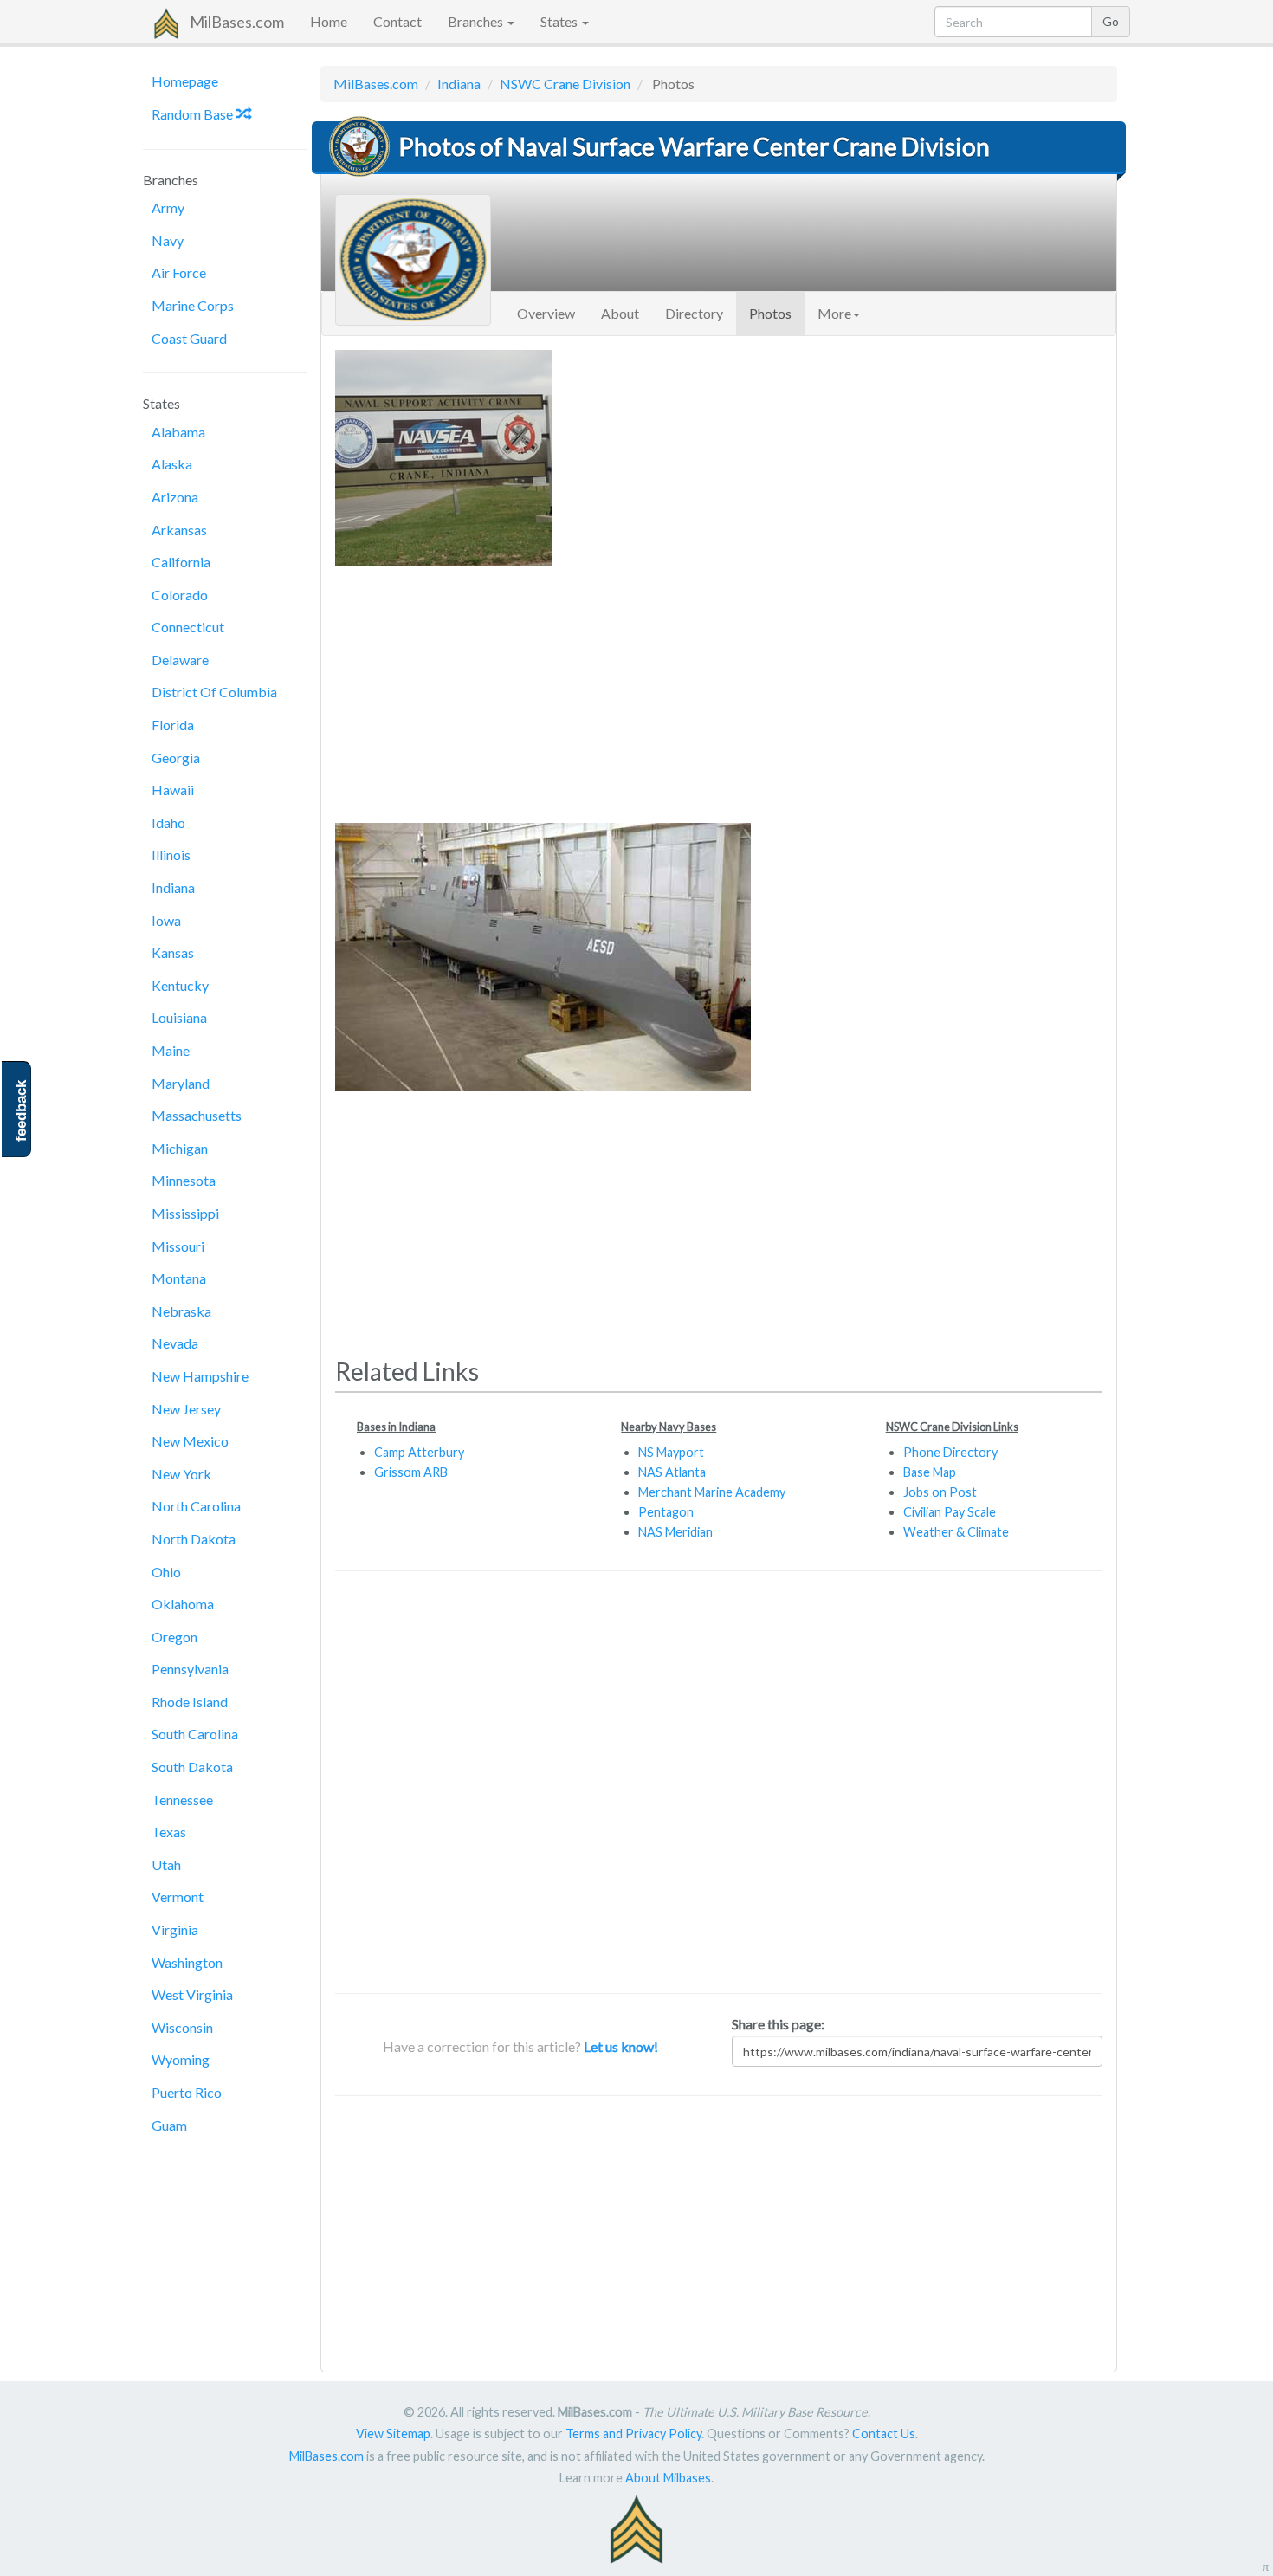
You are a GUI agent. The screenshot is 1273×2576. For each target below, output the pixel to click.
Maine (171, 1050)
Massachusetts (197, 1115)
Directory (694, 313)
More (834, 313)
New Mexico (190, 1441)
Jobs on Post (940, 1492)
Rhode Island (190, 1702)
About (620, 313)
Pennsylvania (190, 1669)
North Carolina (196, 1506)
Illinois (171, 854)
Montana (179, 1278)
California (181, 562)
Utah (166, 1864)
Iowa (166, 920)
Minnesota (184, 1180)
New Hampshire (200, 1376)
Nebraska (181, 1311)
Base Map (930, 1472)
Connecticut (188, 627)
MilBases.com (237, 22)
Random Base (194, 114)
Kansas (173, 952)
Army (168, 207)
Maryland (181, 1083)
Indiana (173, 887)
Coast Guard (189, 338)
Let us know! (621, 2046)
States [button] (560, 21)
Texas (169, 1832)
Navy (168, 240)
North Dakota (194, 1539)
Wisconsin (182, 2027)
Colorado (180, 595)
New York (181, 1474)
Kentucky (180, 985)
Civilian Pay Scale (950, 1512)
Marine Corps (193, 305)
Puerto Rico (187, 2092)
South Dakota (192, 1767)
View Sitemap (393, 2434)
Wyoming (181, 2059)
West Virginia (192, 1994)
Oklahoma (183, 1604)
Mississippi (185, 1213)
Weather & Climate (956, 1532)
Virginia (175, 1929)
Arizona (175, 497)
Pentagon (666, 1512)
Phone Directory (950, 1452)
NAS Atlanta (672, 1472)
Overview (546, 313)
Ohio (166, 1572)
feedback (21, 1111)
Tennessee (182, 1799)
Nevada (175, 1343)
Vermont (178, 1896)
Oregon (174, 1637)
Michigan (180, 1148)
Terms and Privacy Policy (633, 2434)
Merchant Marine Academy (712, 1492)
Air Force (179, 272)
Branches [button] (477, 21)
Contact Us (884, 2434)
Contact (397, 21)
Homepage (185, 81)
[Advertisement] (719, 688)
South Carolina (195, 1734)
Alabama (178, 432)
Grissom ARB (411, 1472)
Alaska (172, 464)
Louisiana (179, 1017)
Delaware (180, 660)
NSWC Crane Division (565, 84)
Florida (173, 725)
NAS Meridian (675, 1532)
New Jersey (186, 1409)
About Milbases (668, 2478)
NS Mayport (671, 1452)
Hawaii (173, 790)
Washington (187, 1962)
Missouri (178, 1246)
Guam (169, 2125)
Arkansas (179, 530)
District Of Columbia (214, 692)
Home (329, 21)
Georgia (176, 757)
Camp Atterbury (419, 1452)
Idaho (168, 822)
